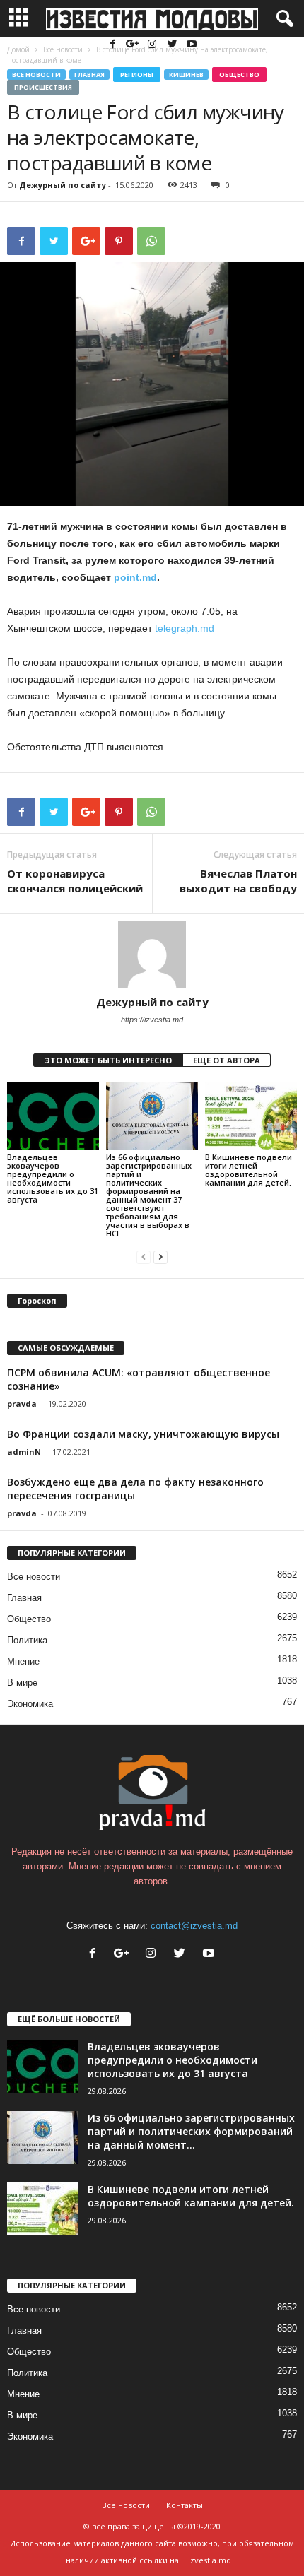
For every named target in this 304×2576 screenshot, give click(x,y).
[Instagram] (153, 45)
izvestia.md (210, 2560)
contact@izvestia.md (194, 1926)
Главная (89, 75)
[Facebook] (114, 45)
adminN (24, 1452)
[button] (282, 19)
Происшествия (43, 87)
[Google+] (134, 45)
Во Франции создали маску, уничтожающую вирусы (143, 1434)
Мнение (23, 1661)
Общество (239, 75)
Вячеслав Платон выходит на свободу (238, 881)
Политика (27, 1640)
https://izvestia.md (152, 1020)
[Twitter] (173, 45)
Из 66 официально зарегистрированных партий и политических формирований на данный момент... (191, 2131)
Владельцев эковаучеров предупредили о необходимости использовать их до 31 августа (53, 1178)
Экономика (30, 1704)
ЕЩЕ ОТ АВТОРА (227, 1060)
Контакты (185, 2505)
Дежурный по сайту (63, 185)
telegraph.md (185, 628)
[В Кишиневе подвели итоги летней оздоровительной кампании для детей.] (251, 1116)
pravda (22, 1404)
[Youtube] (192, 45)
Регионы (137, 75)
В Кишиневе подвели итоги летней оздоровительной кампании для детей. (249, 1170)
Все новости (36, 75)
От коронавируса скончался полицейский (75, 881)
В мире (22, 1683)
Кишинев (186, 75)
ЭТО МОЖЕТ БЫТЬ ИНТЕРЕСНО (108, 1060)
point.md (135, 577)
